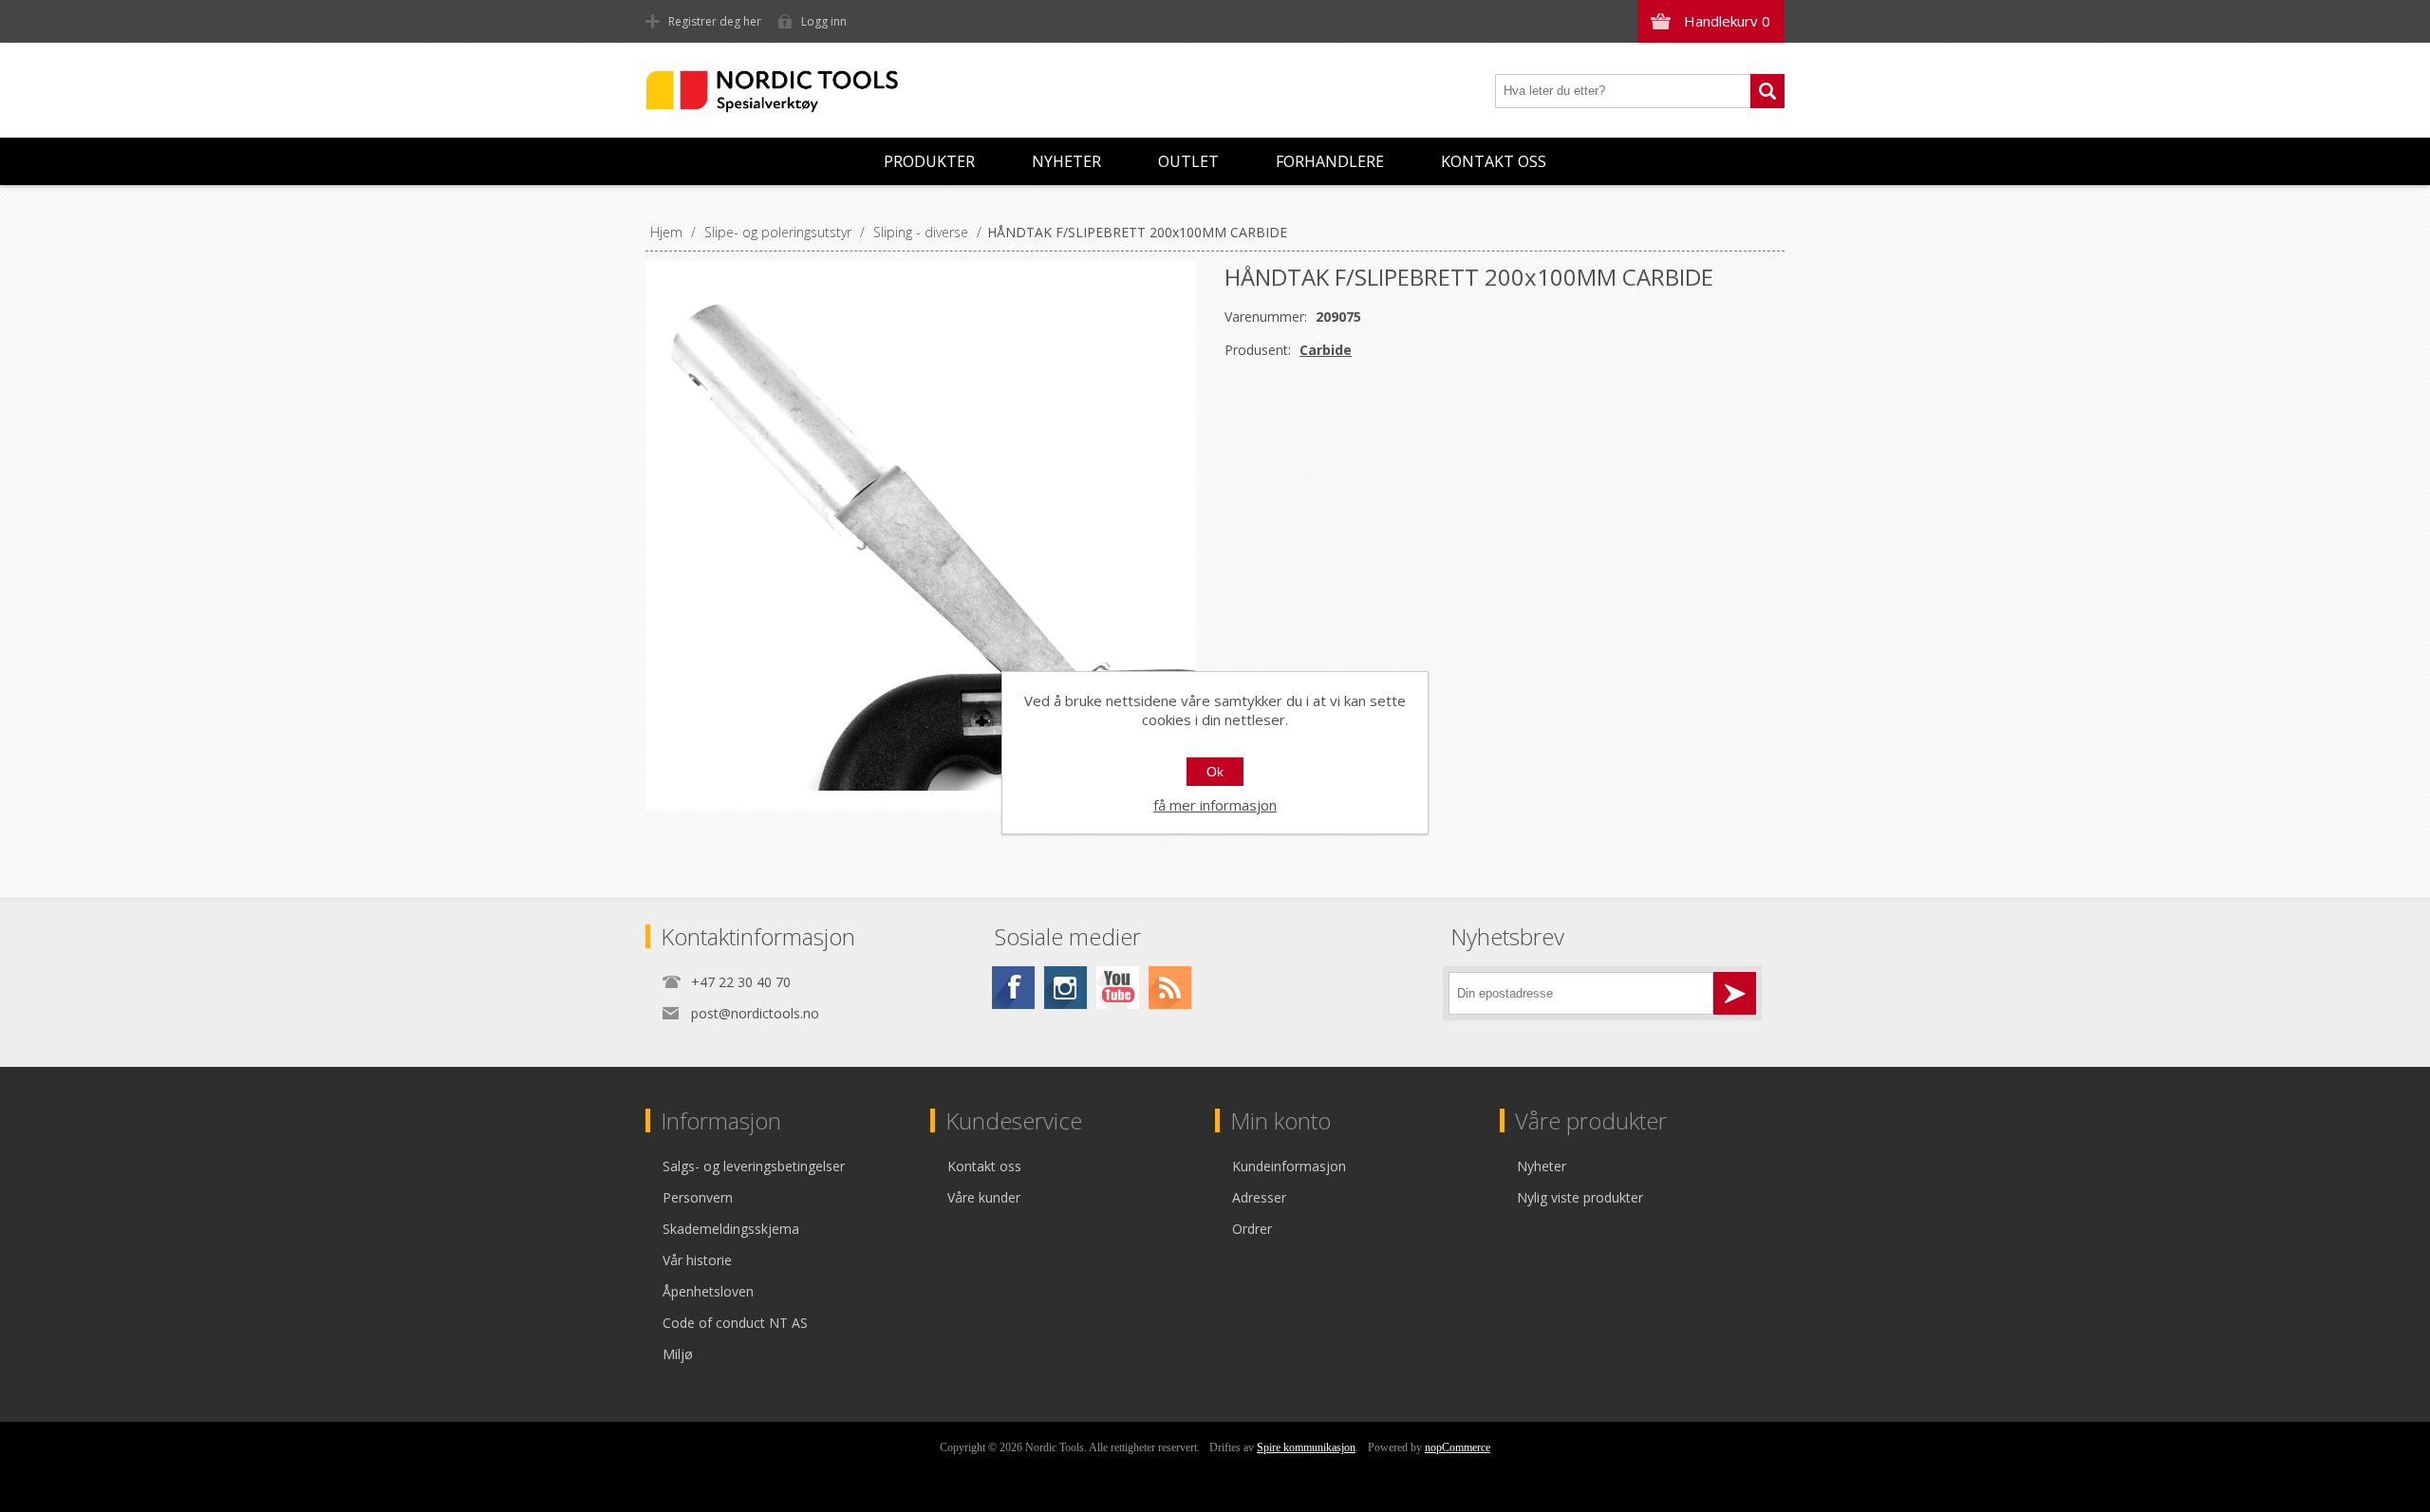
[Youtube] (1118, 988)
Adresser (1259, 1197)
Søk (1767, 91)
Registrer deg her (715, 21)
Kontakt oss (1494, 161)
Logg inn (824, 21)
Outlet (1188, 161)
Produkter (929, 161)
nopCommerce (1458, 1447)
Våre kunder (984, 1197)
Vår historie (697, 1260)
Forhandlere (1330, 161)
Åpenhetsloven (708, 1291)
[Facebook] (1013, 988)
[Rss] (1170, 988)
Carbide (1326, 350)
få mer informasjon (1215, 805)
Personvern (698, 1197)
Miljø (678, 1354)
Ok (1215, 772)
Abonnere (1735, 993)
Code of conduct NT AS (735, 1323)
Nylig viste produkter (1580, 1197)
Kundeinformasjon (1289, 1166)
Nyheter (1066, 161)
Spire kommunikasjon (1306, 1447)
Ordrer (1252, 1229)
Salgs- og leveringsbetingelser (754, 1166)
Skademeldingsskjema (731, 1229)
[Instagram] (1065, 988)
